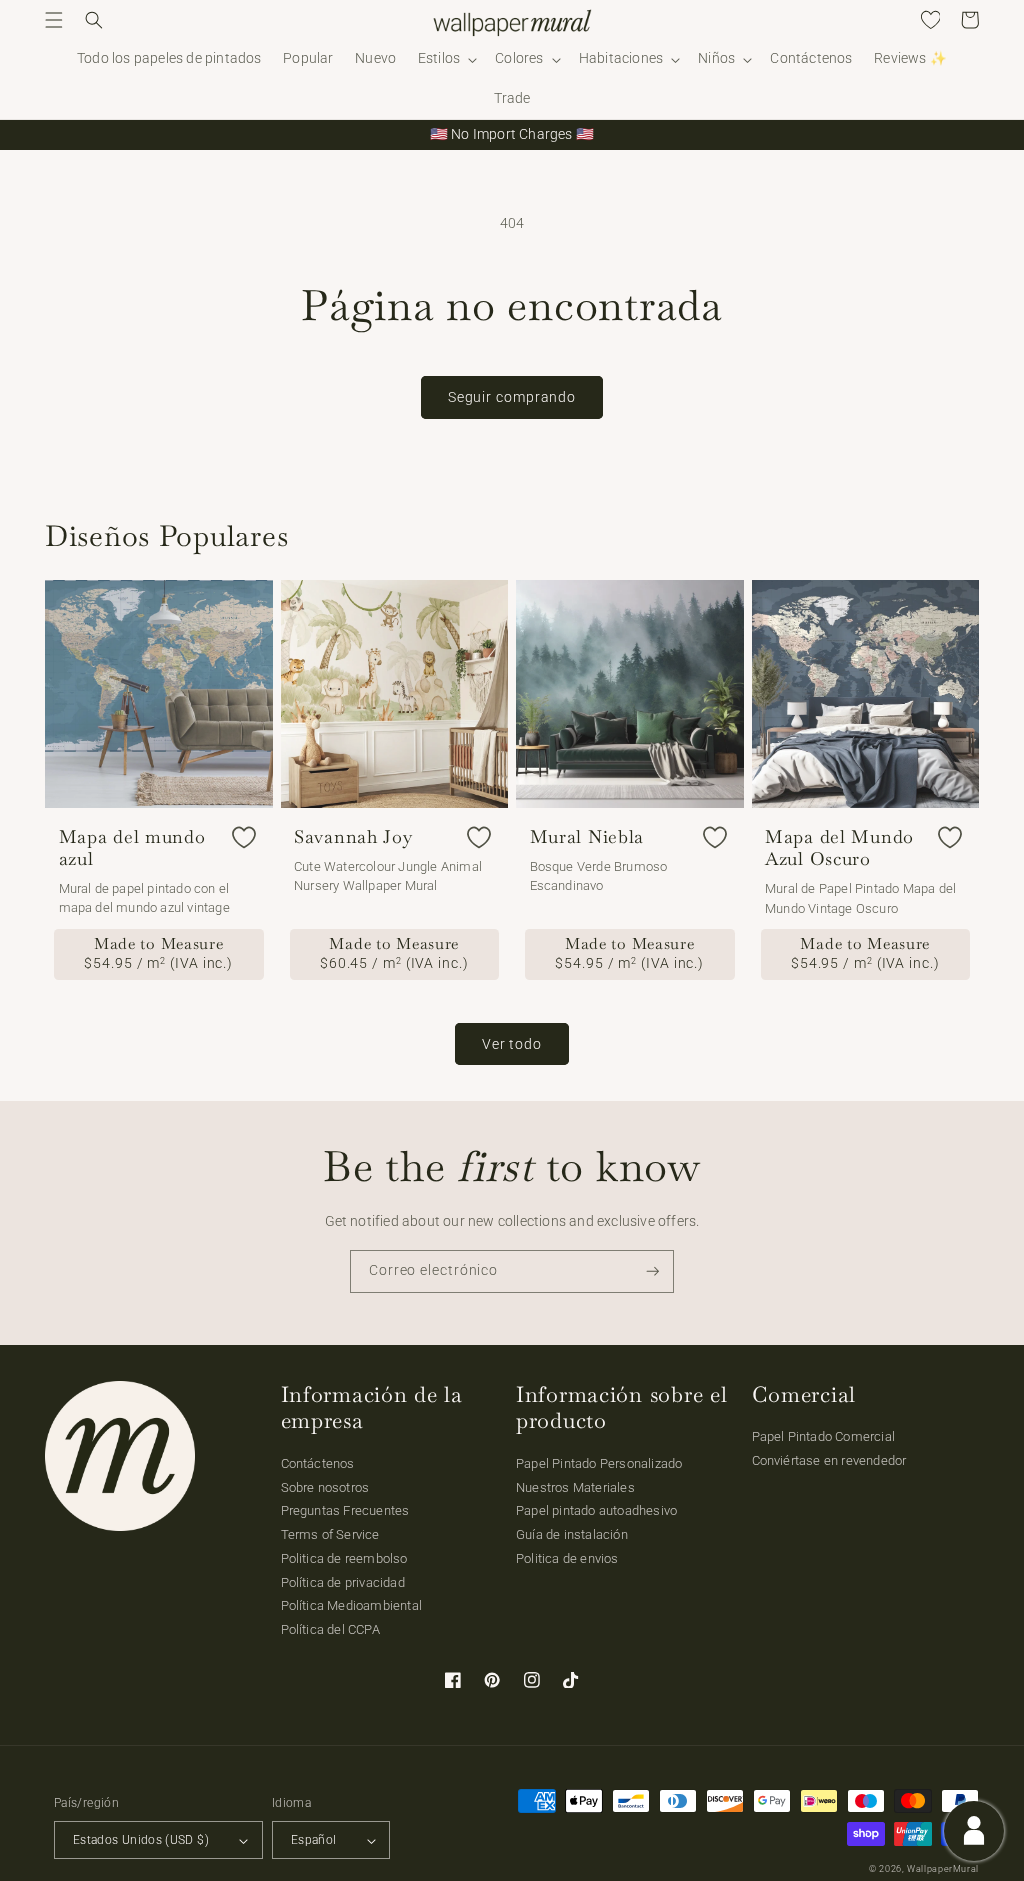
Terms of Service (330, 1534)
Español (314, 1840)
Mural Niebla (587, 837)
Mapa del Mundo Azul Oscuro (839, 848)
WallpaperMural (943, 1869)
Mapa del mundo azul (132, 848)
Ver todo (512, 1044)
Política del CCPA (330, 1629)
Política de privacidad (343, 1582)
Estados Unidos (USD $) (141, 1840)
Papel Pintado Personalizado (599, 1463)
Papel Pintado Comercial (824, 1436)
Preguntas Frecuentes (345, 1510)
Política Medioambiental (352, 1605)
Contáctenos (318, 1463)
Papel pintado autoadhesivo (596, 1510)
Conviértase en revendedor (829, 1460)
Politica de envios (567, 1558)
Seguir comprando (512, 397)
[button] (54, 20)
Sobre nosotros (325, 1487)
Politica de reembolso (344, 1558)
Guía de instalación (572, 1534)
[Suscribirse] (653, 1271)
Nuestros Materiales (575, 1487)
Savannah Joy (353, 837)
